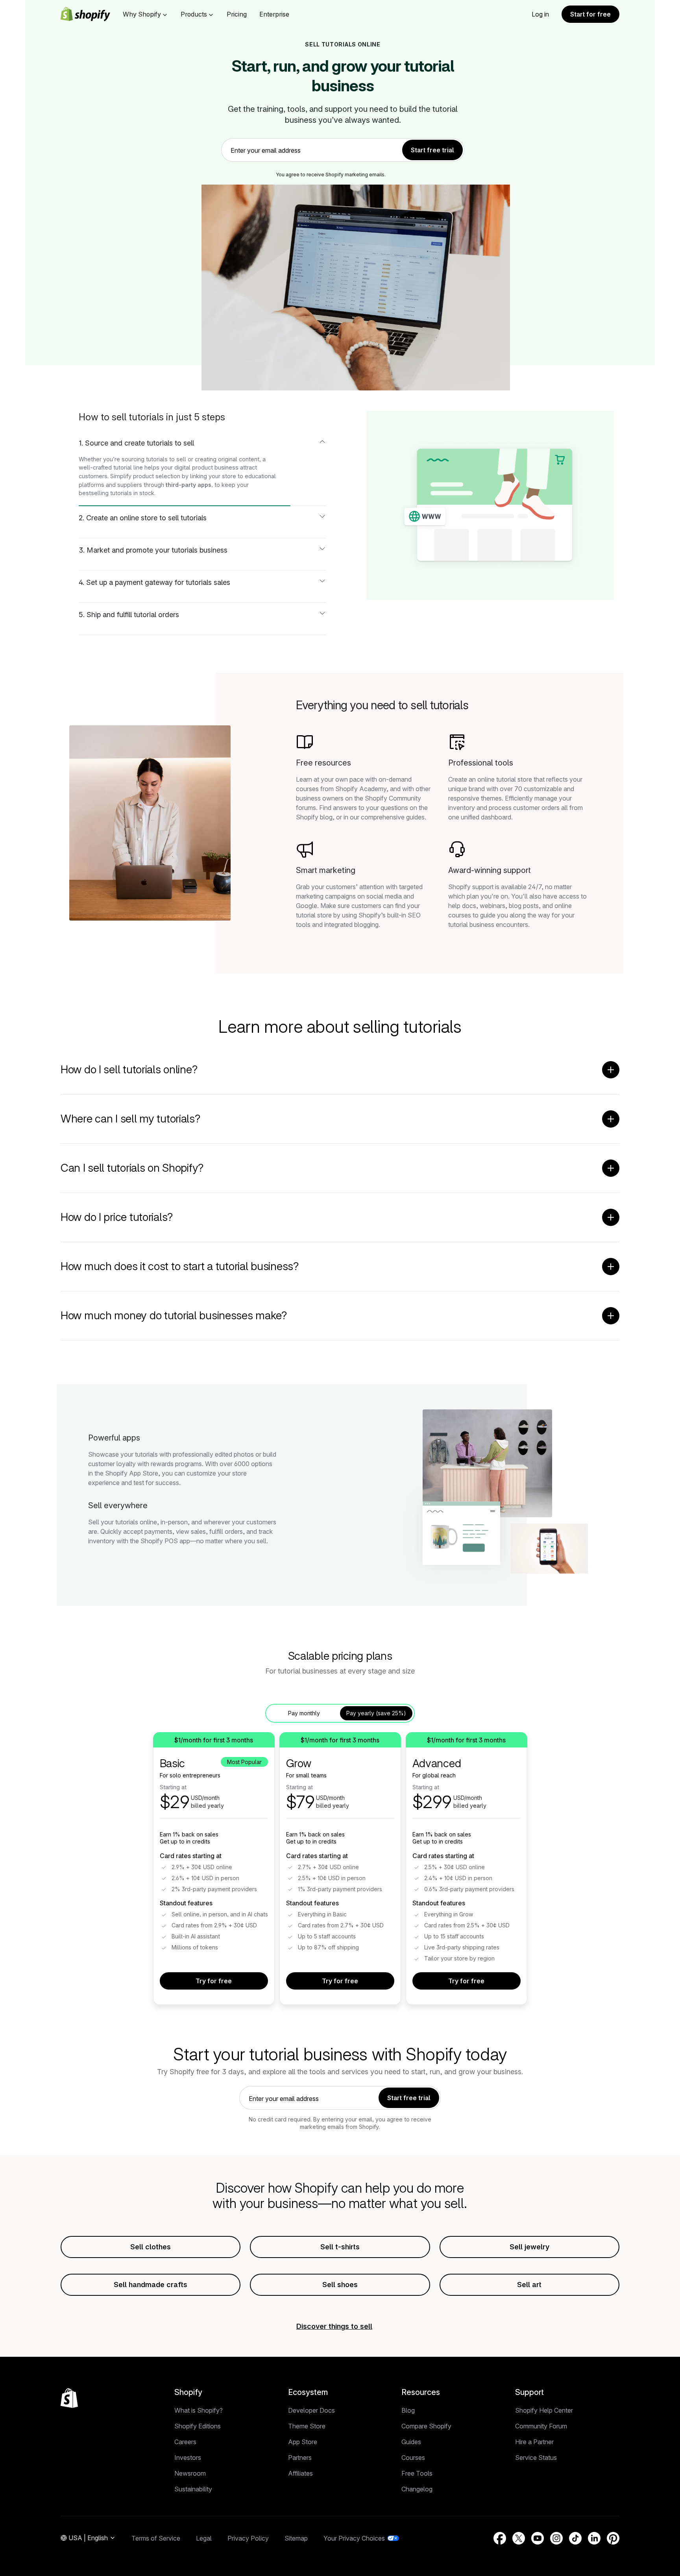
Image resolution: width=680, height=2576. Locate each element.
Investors (188, 2458)
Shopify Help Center (544, 2410)
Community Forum (541, 2426)
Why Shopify (142, 14)
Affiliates (300, 2473)
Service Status (536, 2458)
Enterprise (274, 14)
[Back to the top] (69, 2398)
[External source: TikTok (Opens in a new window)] (575, 2538)
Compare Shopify (426, 2426)
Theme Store (307, 2426)
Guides (411, 2442)
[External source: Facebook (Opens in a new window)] (500, 2538)
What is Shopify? (199, 2410)
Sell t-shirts (340, 2247)
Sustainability (193, 2489)
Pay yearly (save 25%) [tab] (376, 1713)
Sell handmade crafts (151, 2285)
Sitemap (296, 2538)
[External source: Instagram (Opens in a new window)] (556, 2538)
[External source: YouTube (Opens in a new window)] (538, 2538)
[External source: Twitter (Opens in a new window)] (519, 2538)
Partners (300, 2458)
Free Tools (417, 2473)
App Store (303, 2442)
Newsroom (190, 2473)
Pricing (237, 14)
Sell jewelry (529, 2247)
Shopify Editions (198, 2426)
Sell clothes (151, 2247)
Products (194, 14)
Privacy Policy (248, 2538)
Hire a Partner (534, 2442)
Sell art (529, 2285)
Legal (204, 2538)
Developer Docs (311, 2410)
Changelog (417, 2489)
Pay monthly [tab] (304, 1713)
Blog (408, 2410)
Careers (185, 2442)
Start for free (590, 14)
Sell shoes (340, 2285)
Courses (413, 2458)
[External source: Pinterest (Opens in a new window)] (613, 2538)
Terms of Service (156, 2538)
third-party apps (188, 485)
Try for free (214, 1981)
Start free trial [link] (432, 150)
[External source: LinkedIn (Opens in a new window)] (594, 2538)
